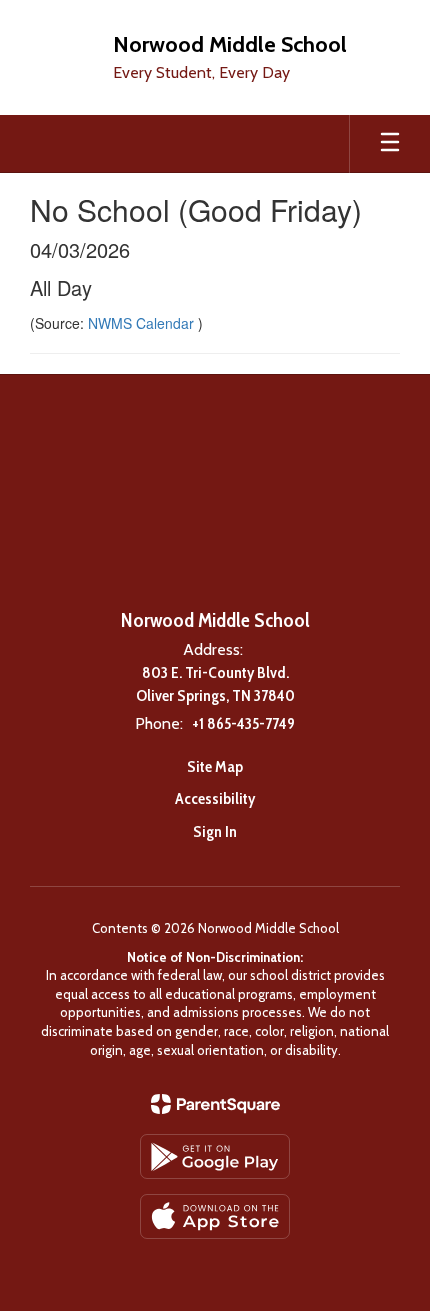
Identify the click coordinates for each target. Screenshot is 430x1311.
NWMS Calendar (143, 323)
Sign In (215, 831)
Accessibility (215, 798)
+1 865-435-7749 (243, 723)
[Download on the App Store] (215, 1216)
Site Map (215, 766)
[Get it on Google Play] (215, 1156)
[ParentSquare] (215, 1104)
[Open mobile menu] (390, 144)
